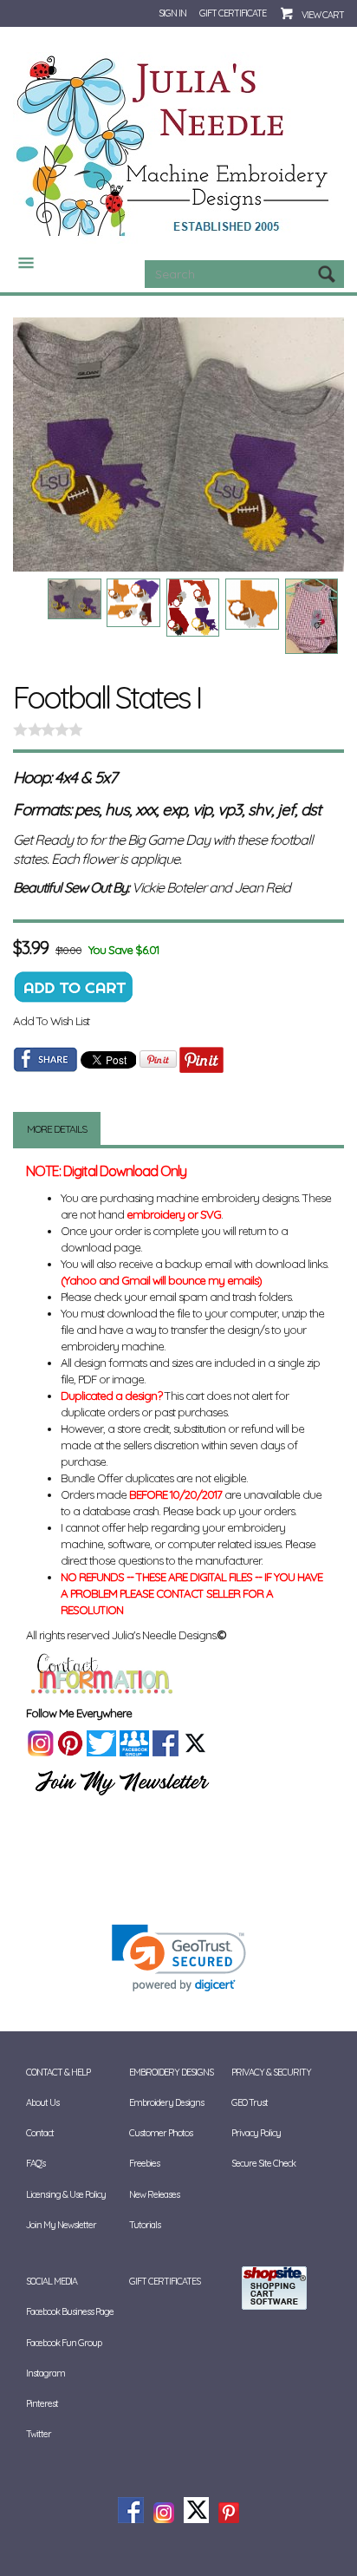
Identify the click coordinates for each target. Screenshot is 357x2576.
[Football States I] (178, 444)
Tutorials (145, 2225)
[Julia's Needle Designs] (175, 147)
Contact (40, 2133)
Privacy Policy (256, 2133)
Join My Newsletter (61, 2225)
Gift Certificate (233, 13)
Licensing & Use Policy (66, 2194)
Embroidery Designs (166, 2102)
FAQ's (36, 2163)
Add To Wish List (51, 1021)
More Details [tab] (57, 1129)
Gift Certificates (165, 2281)
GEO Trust (250, 2102)
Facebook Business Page (70, 2311)
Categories (19, 263)
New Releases (154, 2194)
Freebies (144, 2163)
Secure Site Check (263, 2163)
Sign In (172, 13)
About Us (42, 2102)
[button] (179, 1958)
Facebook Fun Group (64, 2343)
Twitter (39, 2434)
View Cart (323, 15)
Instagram (45, 2373)
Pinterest (42, 2403)
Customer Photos (161, 2133)
